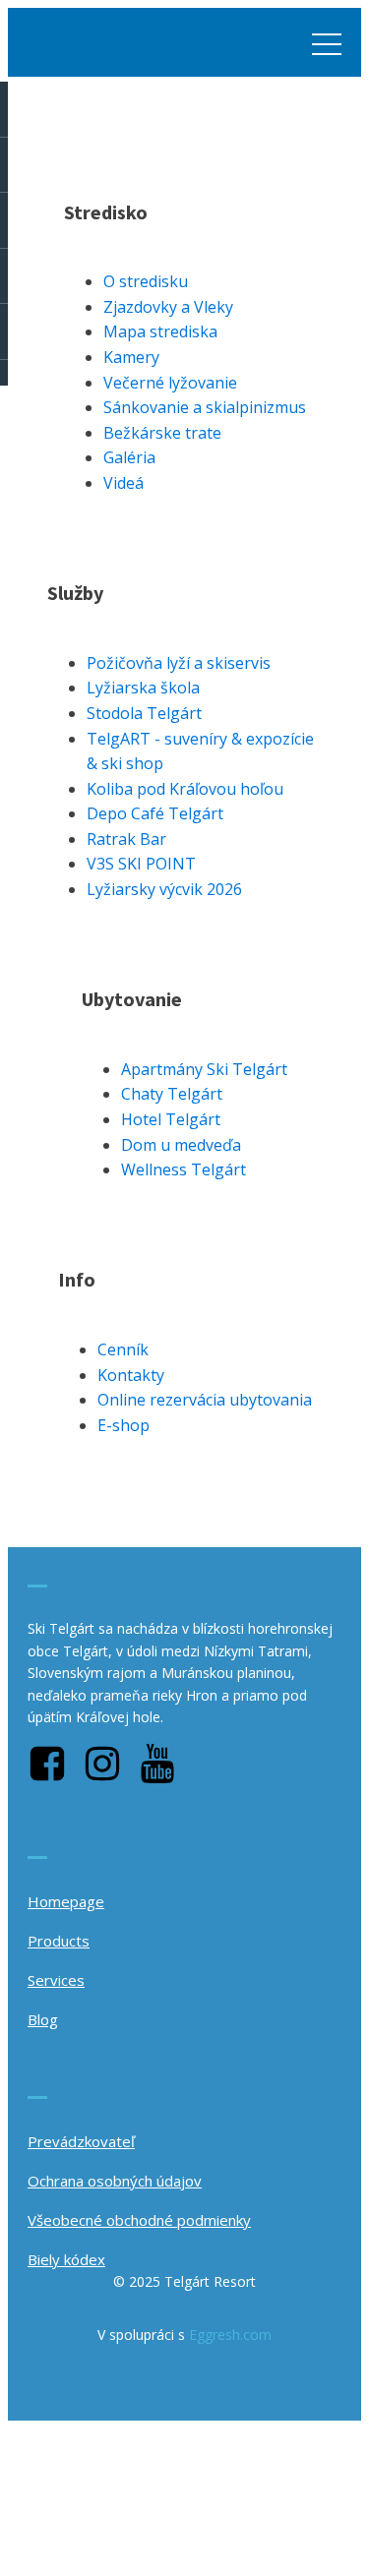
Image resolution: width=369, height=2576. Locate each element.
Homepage (66, 1901)
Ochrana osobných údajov (115, 2181)
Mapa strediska (160, 331)
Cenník (123, 1349)
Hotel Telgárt (171, 1119)
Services (56, 1980)
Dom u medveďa (181, 1145)
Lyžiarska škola (143, 688)
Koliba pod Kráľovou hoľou (185, 789)
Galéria (129, 457)
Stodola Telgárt (144, 713)
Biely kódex (66, 2259)
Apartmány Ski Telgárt (204, 1069)
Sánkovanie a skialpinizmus (205, 407)
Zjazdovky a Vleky (168, 307)
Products (59, 1941)
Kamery (131, 357)
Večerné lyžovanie (170, 383)
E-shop (123, 1425)
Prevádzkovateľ (81, 2141)
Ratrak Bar (126, 839)
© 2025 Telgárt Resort (184, 2281)
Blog (43, 2019)
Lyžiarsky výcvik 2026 (164, 889)
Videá (123, 483)
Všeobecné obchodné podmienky (139, 2220)
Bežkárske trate (162, 433)
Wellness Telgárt (184, 1169)
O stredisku (146, 281)
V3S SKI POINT (141, 864)
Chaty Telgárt (172, 1094)
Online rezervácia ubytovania (205, 1400)
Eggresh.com (230, 2335)
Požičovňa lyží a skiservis (179, 663)
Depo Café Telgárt (155, 813)
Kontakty (131, 1375)
